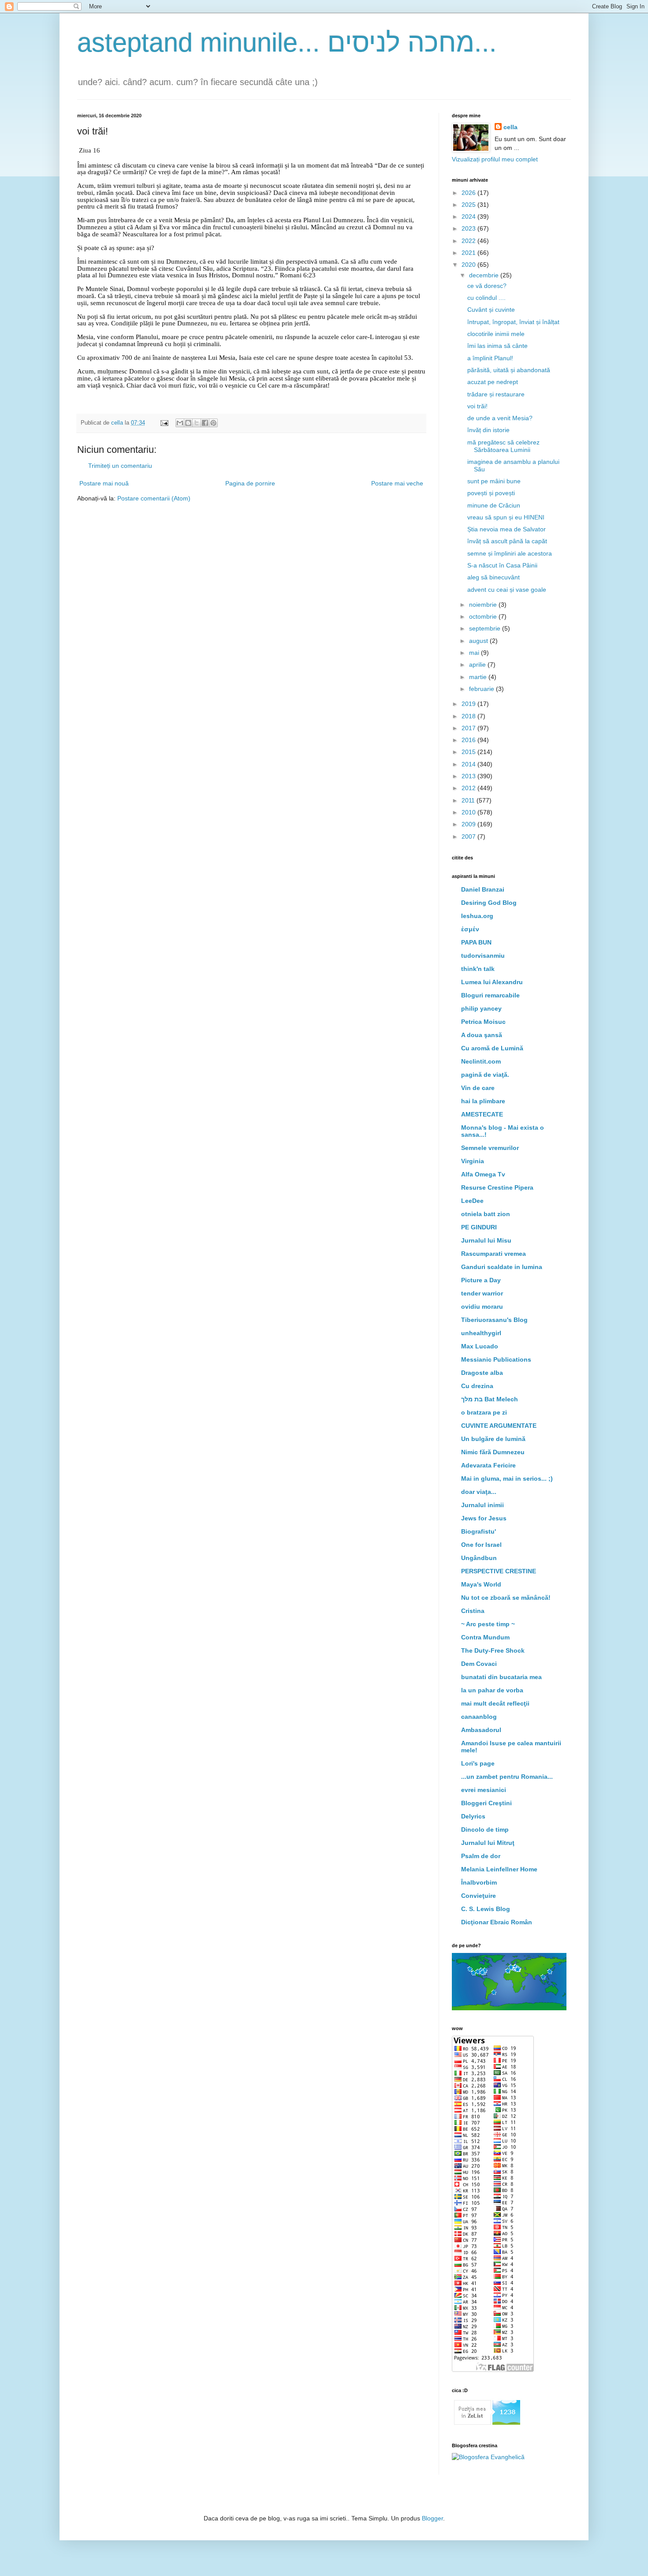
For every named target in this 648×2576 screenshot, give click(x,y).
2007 (469, 836)
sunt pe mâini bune (494, 481)
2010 (469, 812)
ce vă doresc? (487, 286)
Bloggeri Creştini (486, 1803)
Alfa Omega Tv (483, 1174)
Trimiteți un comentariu (120, 466)
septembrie (486, 628)
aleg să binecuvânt (493, 577)
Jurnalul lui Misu (486, 1240)
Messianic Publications (496, 1359)
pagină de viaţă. (485, 1075)
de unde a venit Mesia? (500, 418)
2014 (469, 764)
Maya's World (481, 1584)
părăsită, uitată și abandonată (509, 370)
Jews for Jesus (484, 1518)
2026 (469, 193)
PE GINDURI (479, 1227)
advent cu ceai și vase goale (507, 590)
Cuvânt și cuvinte (491, 310)
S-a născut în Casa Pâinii (502, 565)
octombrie (484, 616)
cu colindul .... (486, 298)
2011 (469, 800)
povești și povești (491, 493)
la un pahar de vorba (492, 1690)
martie (479, 677)
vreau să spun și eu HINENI (506, 517)
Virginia (473, 1161)
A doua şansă (482, 1035)
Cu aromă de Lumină (492, 1048)
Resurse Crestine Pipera (497, 1187)
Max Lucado (480, 1346)
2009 (469, 824)
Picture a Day (481, 1280)
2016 (469, 740)
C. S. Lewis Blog (486, 1909)
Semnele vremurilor (490, 1148)
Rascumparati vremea (493, 1254)
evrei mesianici (484, 1790)
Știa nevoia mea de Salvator (506, 529)
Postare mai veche (397, 483)
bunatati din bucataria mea (501, 1677)
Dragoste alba (482, 1373)
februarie (482, 689)
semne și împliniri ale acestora (510, 553)
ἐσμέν (470, 929)
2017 (469, 728)
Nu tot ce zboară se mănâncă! (506, 1598)
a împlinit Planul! (490, 358)
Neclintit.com (481, 1061)
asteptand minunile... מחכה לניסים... (287, 43)
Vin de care (478, 1088)
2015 (469, 752)
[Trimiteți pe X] (197, 423)
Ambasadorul (481, 1730)
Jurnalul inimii (482, 1505)
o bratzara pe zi (484, 1412)
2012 (469, 788)
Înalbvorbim (479, 1882)
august (479, 641)
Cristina (473, 1611)
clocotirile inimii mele (496, 334)
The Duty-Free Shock (493, 1650)
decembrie (485, 275)
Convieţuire (479, 1896)
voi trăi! (477, 406)
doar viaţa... (479, 1492)
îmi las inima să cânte (497, 346)
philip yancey (481, 1008)
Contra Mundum (485, 1637)
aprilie (478, 665)
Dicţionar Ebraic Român (497, 1922)
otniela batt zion (486, 1214)
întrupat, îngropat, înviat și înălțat (513, 322)
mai (475, 653)
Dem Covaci (479, 1664)
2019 (469, 704)
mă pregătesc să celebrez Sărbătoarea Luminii (503, 446)
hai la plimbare (483, 1101)
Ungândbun (479, 1558)
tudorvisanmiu (483, 956)
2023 (469, 228)
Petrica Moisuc (483, 1022)
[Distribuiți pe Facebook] (205, 423)
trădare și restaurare (496, 394)
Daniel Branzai (483, 889)
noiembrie (484, 605)
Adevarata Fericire (488, 1465)
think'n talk (478, 969)
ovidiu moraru (482, 1307)
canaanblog (479, 1717)
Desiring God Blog (489, 903)
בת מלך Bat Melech (490, 1399)
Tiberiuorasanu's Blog (494, 1320)
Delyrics (473, 1816)
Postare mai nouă (104, 483)
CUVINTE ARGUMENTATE (499, 1426)
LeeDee (472, 1201)
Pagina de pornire (250, 483)
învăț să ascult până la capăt (507, 541)
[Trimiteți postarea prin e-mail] (164, 423)
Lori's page (478, 1763)
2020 (469, 265)
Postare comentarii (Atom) (154, 498)
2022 (469, 241)
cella (510, 127)
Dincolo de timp (485, 1829)
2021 (469, 253)
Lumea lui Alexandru (492, 982)
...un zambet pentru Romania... (507, 1777)
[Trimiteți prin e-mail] (180, 423)
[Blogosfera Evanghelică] (488, 2457)
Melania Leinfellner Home (499, 1869)
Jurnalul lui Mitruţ (488, 1843)
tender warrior (482, 1293)
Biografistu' (479, 1531)
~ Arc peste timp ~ (488, 1624)
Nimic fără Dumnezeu (493, 1452)
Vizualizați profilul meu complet (495, 159)
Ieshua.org (477, 916)
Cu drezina (477, 1386)
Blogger (432, 2518)
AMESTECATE (482, 1114)
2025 (469, 205)
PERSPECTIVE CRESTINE (499, 1571)
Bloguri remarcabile (490, 995)
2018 (469, 716)
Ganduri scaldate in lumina (502, 1267)
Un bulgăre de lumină (493, 1439)
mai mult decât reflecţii (495, 1703)
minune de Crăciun (494, 505)
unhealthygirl (481, 1333)
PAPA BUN (476, 942)
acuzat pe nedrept (493, 382)
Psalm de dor (481, 1856)
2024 (469, 217)
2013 (469, 776)
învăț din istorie (488, 430)
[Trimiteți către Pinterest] (213, 423)
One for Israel (481, 1545)
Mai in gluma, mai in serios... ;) (507, 1478)
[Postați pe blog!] (188, 423)
